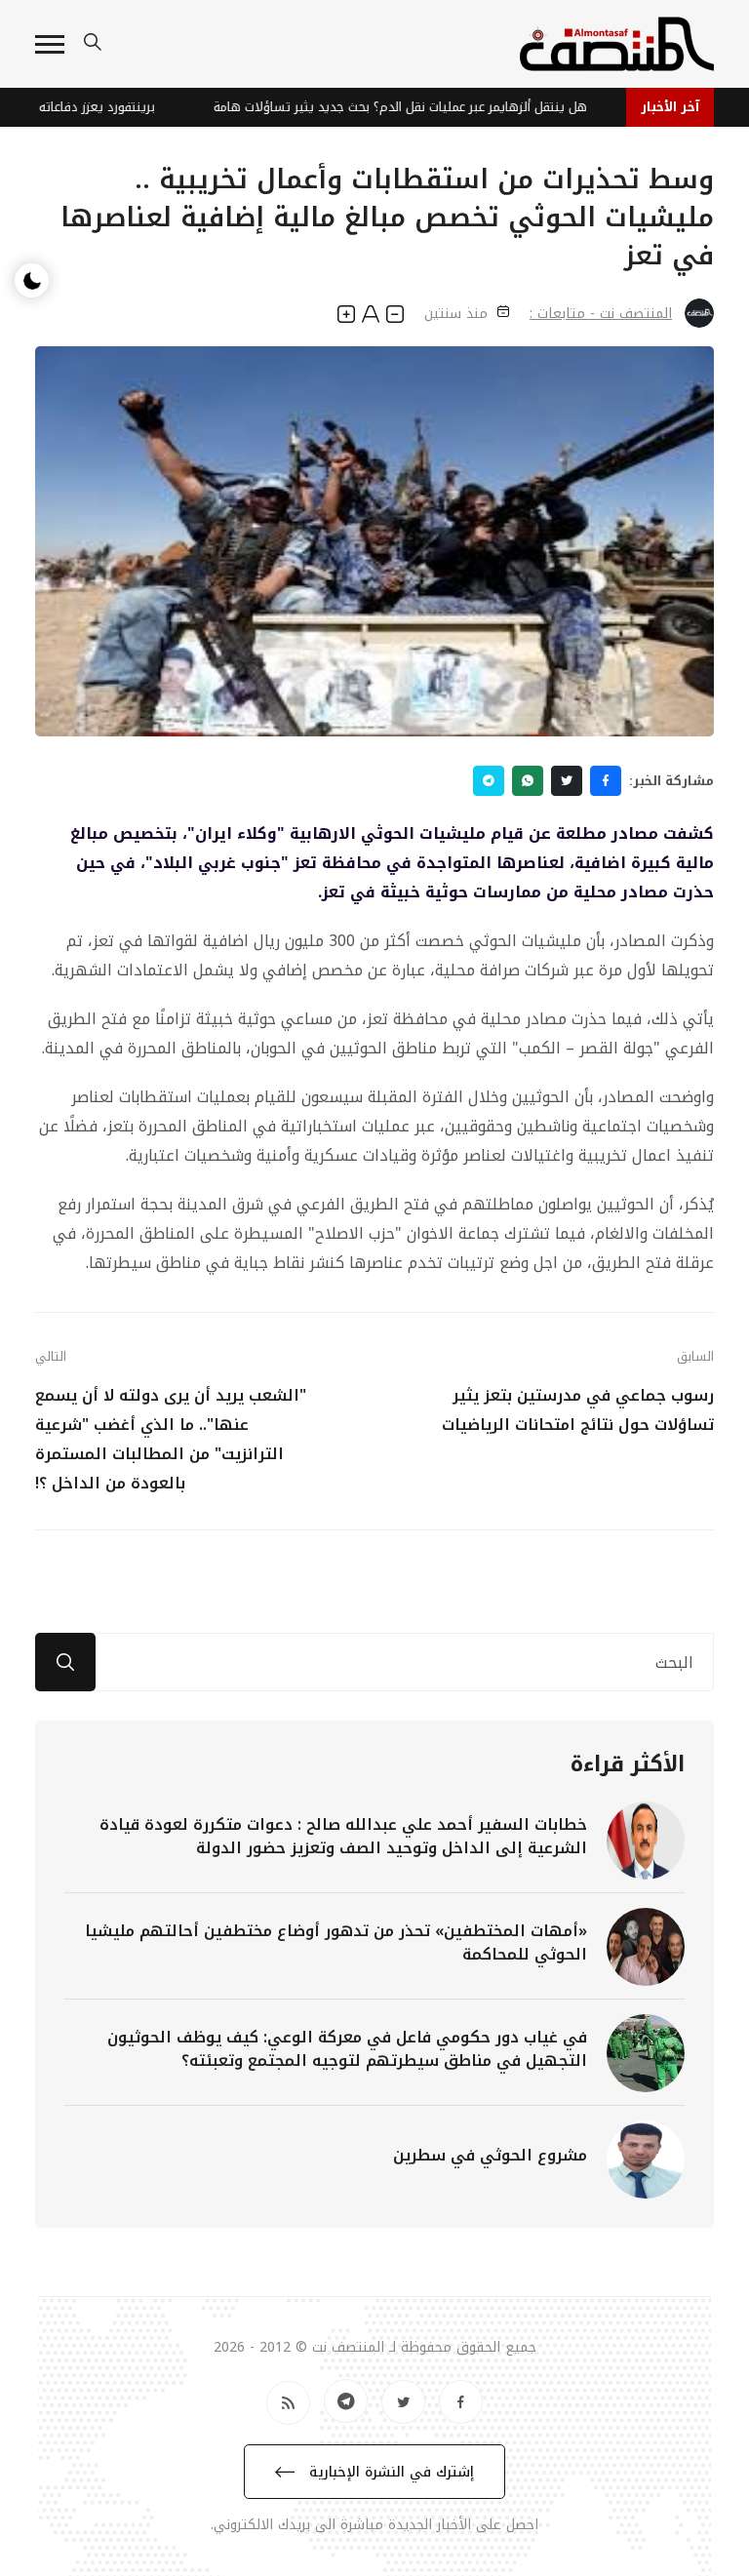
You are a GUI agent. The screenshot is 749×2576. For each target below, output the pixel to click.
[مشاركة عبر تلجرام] (489, 781)
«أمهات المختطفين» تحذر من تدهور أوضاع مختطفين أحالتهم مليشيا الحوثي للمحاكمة (336, 1942)
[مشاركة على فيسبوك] (606, 781)
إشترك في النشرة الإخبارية (389, 2472)
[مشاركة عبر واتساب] (528, 781)
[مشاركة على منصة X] (567, 781)
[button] (50, 44)
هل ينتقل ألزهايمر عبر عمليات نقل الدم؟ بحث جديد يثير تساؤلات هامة (417, 107)
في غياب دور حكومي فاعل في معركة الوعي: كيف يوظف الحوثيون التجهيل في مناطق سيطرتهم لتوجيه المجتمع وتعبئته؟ (347, 2049)
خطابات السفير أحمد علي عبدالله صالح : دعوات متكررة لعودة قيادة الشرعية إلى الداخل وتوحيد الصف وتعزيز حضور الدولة (343, 1836)
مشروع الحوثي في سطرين (490, 2155)
